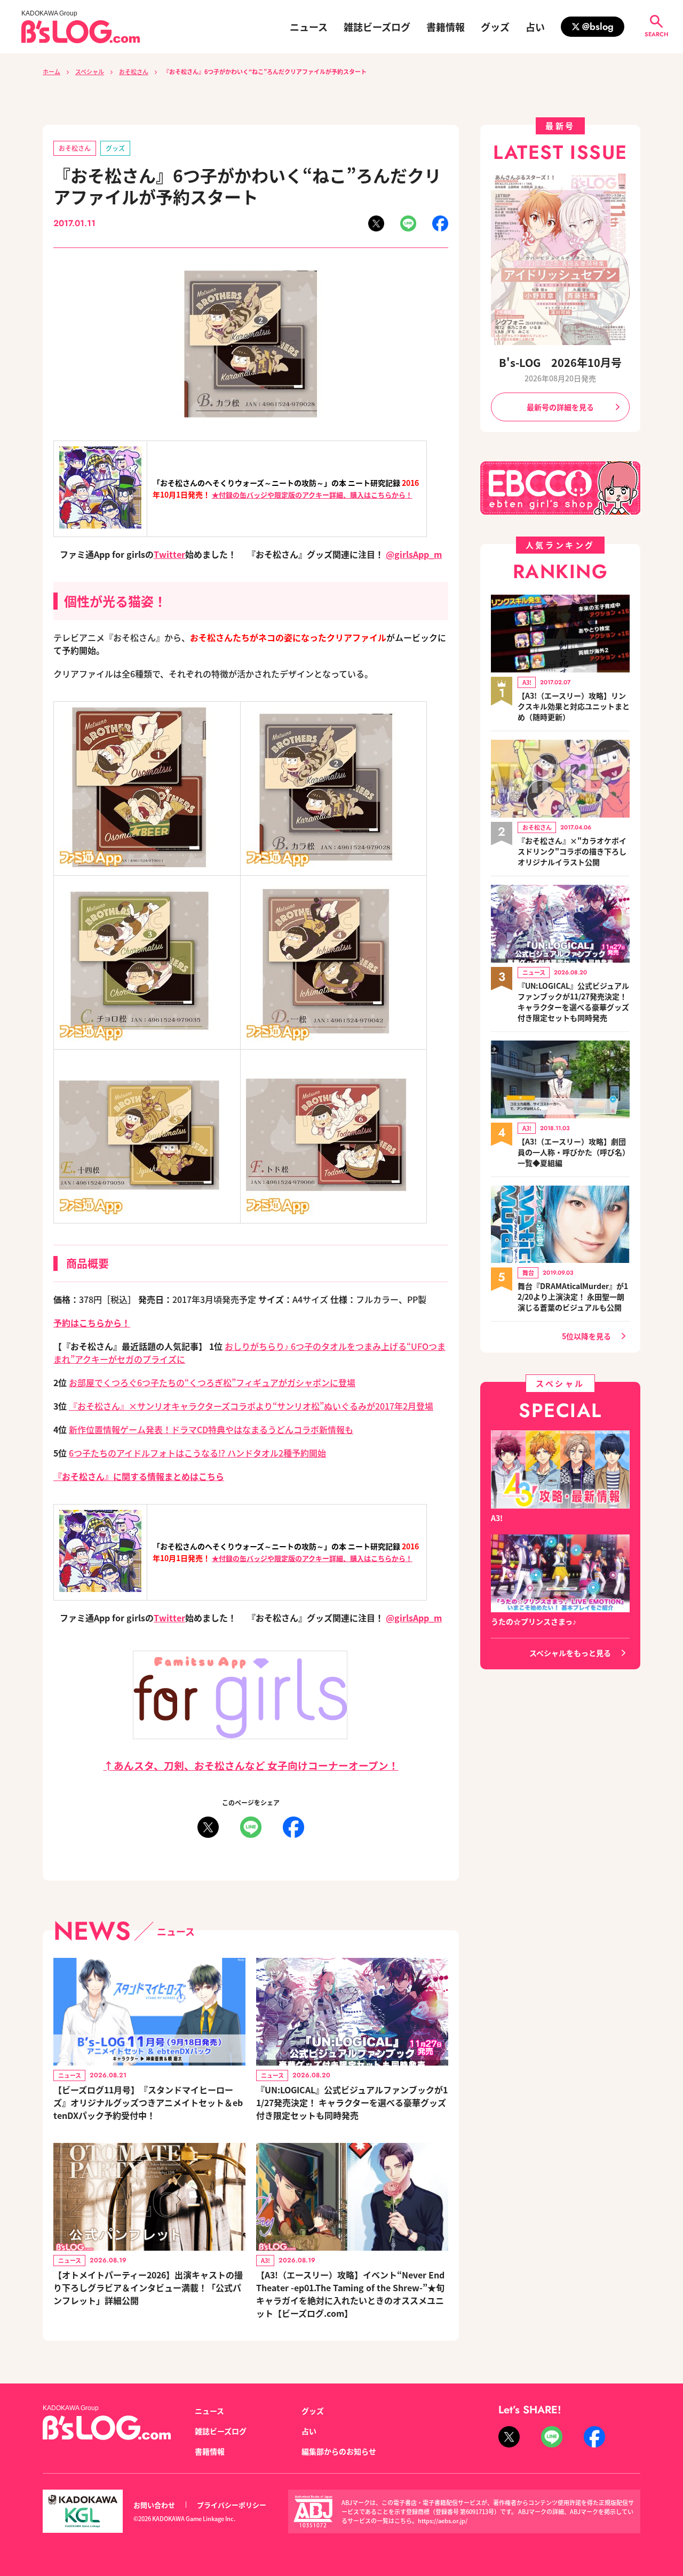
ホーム (51, 71)
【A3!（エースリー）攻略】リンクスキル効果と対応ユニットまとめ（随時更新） (574, 706)
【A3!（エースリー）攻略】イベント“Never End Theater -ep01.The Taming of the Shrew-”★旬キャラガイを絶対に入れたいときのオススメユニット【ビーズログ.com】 (350, 2294)
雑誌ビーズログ (377, 27)
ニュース (309, 27)
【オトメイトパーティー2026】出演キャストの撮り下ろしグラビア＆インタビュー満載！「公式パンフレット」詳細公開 (148, 2287)
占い (535, 27)
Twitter (169, 554)
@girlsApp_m (414, 554)
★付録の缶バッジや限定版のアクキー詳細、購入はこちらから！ (312, 495)
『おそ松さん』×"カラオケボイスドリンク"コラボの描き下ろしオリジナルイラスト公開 (572, 851)
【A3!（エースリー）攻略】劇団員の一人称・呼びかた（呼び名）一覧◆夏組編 (574, 1152)
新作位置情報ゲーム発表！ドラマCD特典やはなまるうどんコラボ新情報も (211, 1429)
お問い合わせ (154, 2505)
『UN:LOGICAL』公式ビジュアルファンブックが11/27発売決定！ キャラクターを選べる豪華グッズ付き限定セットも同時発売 (352, 2102)
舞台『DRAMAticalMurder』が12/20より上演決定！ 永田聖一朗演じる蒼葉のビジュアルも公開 (573, 1297)
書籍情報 (446, 27)
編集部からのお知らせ (339, 2451)
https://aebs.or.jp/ (443, 2521)
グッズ (495, 27)
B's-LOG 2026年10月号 (560, 362)
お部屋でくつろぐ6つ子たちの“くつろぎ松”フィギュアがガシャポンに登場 (212, 1382)
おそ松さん (134, 71)
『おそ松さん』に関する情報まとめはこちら (139, 1476)
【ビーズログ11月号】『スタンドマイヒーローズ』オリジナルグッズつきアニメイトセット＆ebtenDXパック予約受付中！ (148, 2102)
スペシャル (90, 71)
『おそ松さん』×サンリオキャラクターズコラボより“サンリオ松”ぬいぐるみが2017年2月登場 (251, 1406)
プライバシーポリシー (232, 2505)
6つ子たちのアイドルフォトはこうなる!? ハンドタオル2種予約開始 (197, 1453)
